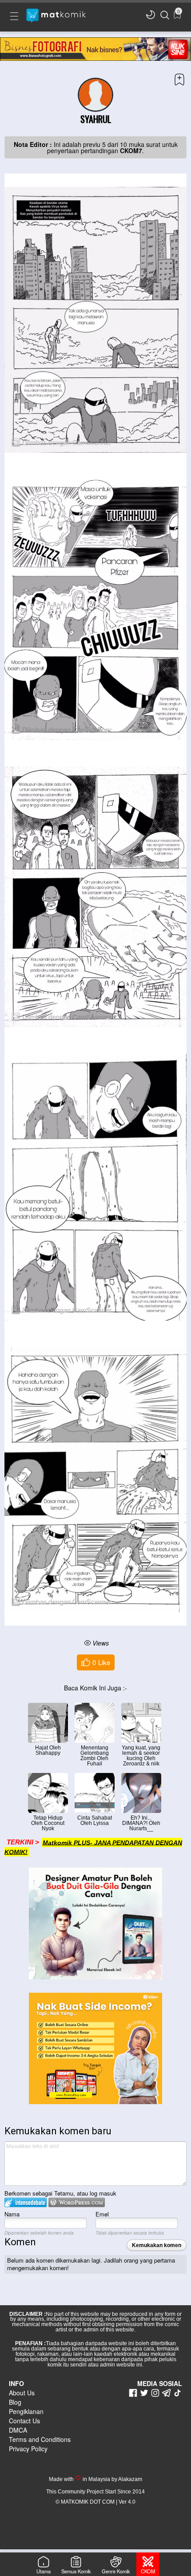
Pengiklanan (26, 2411)
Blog (15, 2402)
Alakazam (130, 2479)
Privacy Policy (28, 2449)
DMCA (18, 2430)
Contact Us (24, 2421)
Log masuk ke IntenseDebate (26, 2202)
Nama (12, 2214)
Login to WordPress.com (77, 2202)
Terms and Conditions (40, 2439)
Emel (102, 2214)
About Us (22, 2393)
